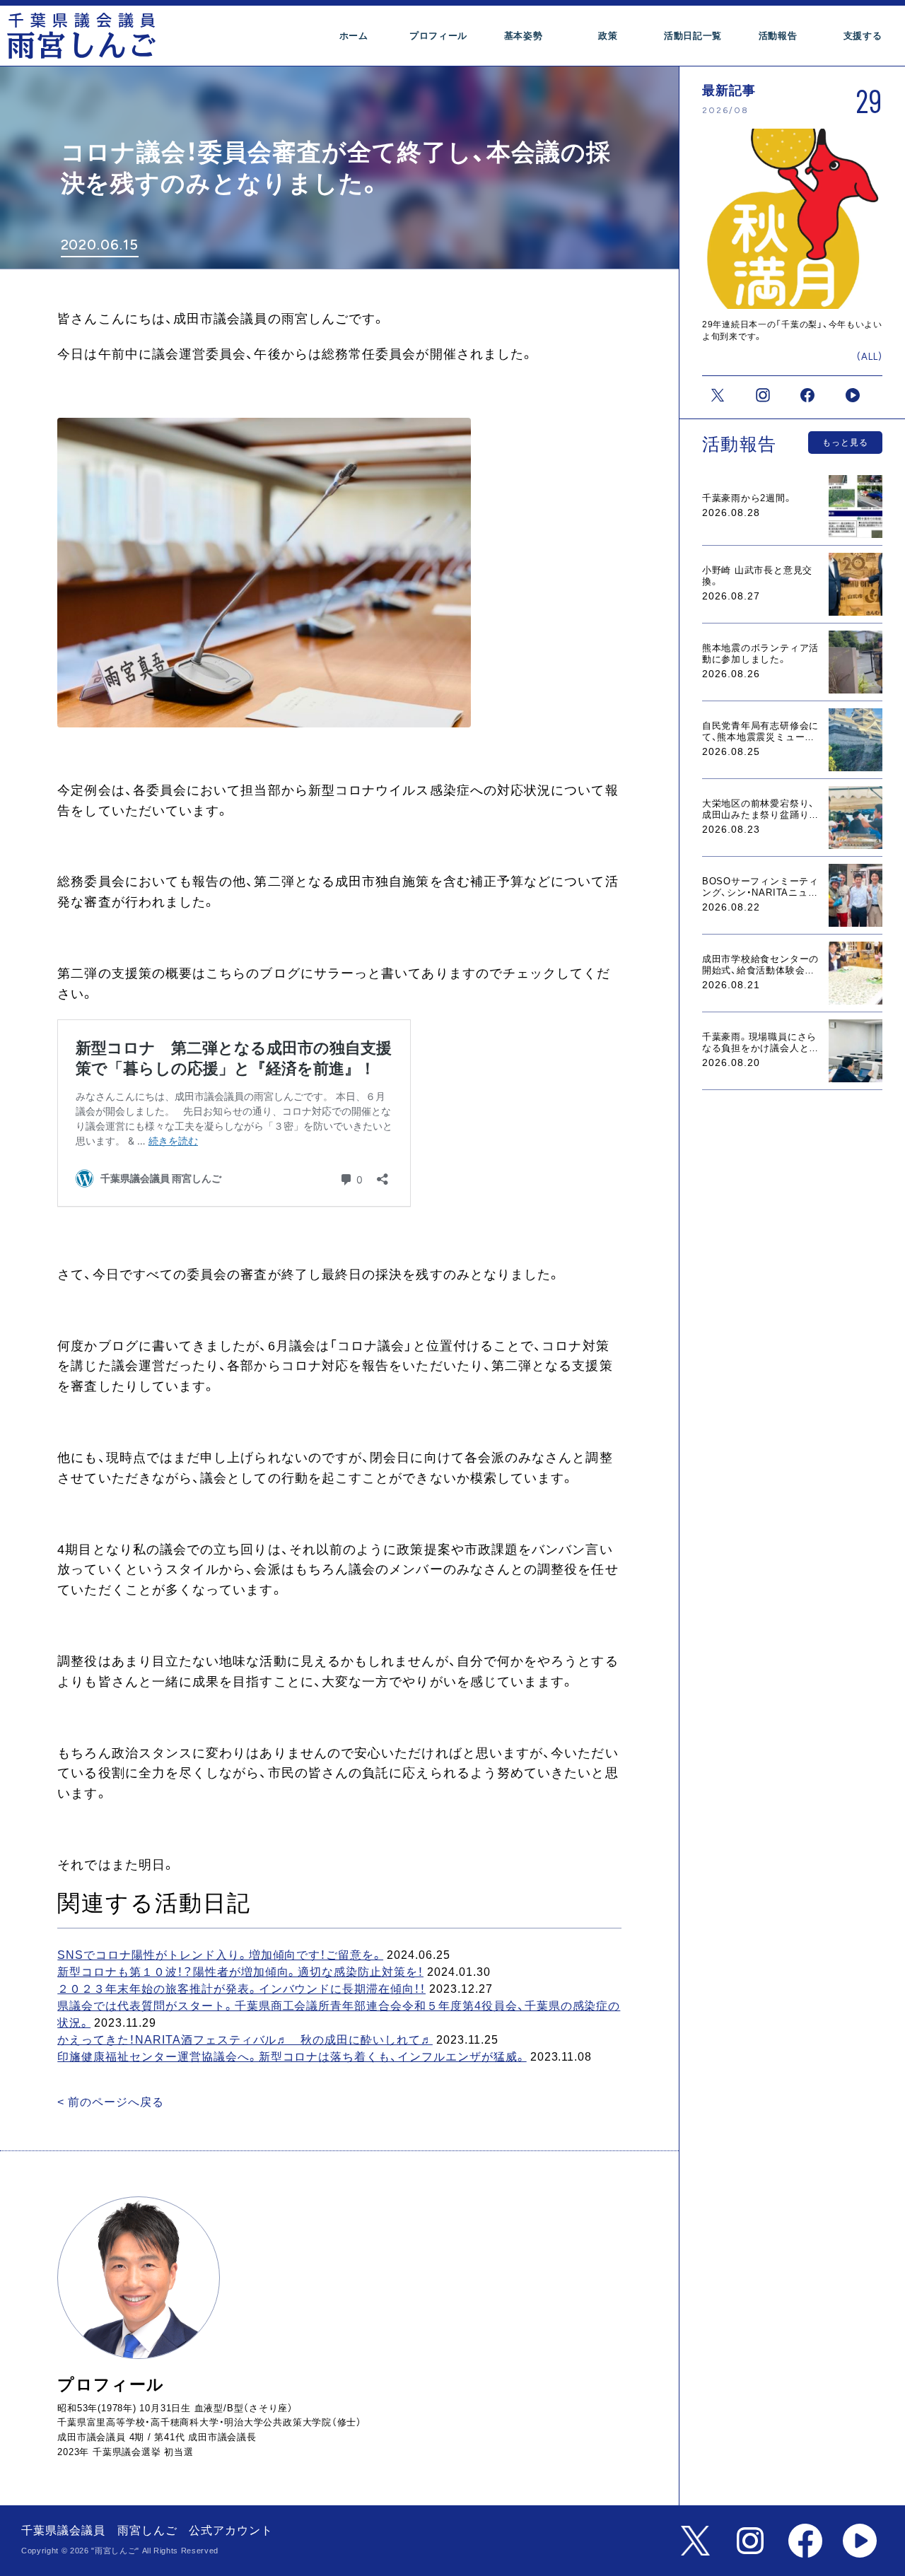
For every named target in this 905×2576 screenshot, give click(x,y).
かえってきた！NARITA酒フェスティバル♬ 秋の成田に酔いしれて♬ (245, 2040)
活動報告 (778, 36)
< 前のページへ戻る (111, 2102)
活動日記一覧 (693, 36)
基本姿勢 (524, 36)
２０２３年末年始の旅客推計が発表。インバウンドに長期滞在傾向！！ (241, 1989)
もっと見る (845, 443)
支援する (863, 36)
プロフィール (438, 36)
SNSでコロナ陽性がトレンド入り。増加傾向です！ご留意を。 (220, 1955)
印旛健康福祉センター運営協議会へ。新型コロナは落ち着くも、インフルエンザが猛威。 (292, 2057)
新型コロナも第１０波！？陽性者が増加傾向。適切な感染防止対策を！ (240, 1972)
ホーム (354, 36)
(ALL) (870, 357)
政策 (608, 36)
